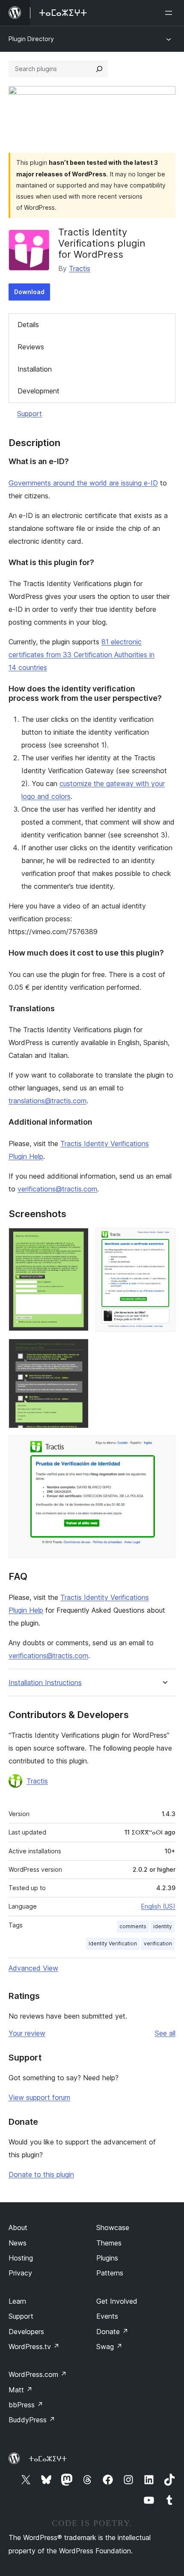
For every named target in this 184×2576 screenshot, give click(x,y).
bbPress (26, 2405)
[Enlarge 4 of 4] (164, 1447)
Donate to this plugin (41, 2174)
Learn (17, 2301)
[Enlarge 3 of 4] (77, 1350)
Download (29, 292)
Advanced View (33, 1968)
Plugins (107, 2258)
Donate (112, 2332)
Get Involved (117, 2301)
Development (39, 391)
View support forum (39, 2097)
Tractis (80, 268)
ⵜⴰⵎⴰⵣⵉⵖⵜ (48, 2459)
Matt (21, 2390)
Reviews (31, 347)
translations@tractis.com (47, 1101)
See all (165, 2033)
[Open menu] (170, 13)
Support (30, 414)
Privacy (20, 2273)
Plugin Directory (31, 39)
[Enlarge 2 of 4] (164, 1239)
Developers (26, 2332)
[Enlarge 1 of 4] (77, 1239)
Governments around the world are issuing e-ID (83, 483)
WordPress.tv (34, 2347)
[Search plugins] (99, 69)
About (18, 2228)
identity (163, 1926)
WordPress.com (38, 2374)
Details (28, 325)
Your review (27, 2033)
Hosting (21, 2258)
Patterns (110, 2273)
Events (107, 2316)
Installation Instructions (45, 1683)
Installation (35, 369)
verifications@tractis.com (57, 1189)
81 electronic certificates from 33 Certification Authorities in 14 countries (82, 655)
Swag (109, 2347)
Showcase (113, 2228)
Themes (109, 2243)
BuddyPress (32, 2420)
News (18, 2243)
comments (133, 1926)
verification (158, 1943)
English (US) (158, 1906)
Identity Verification (113, 1943)
